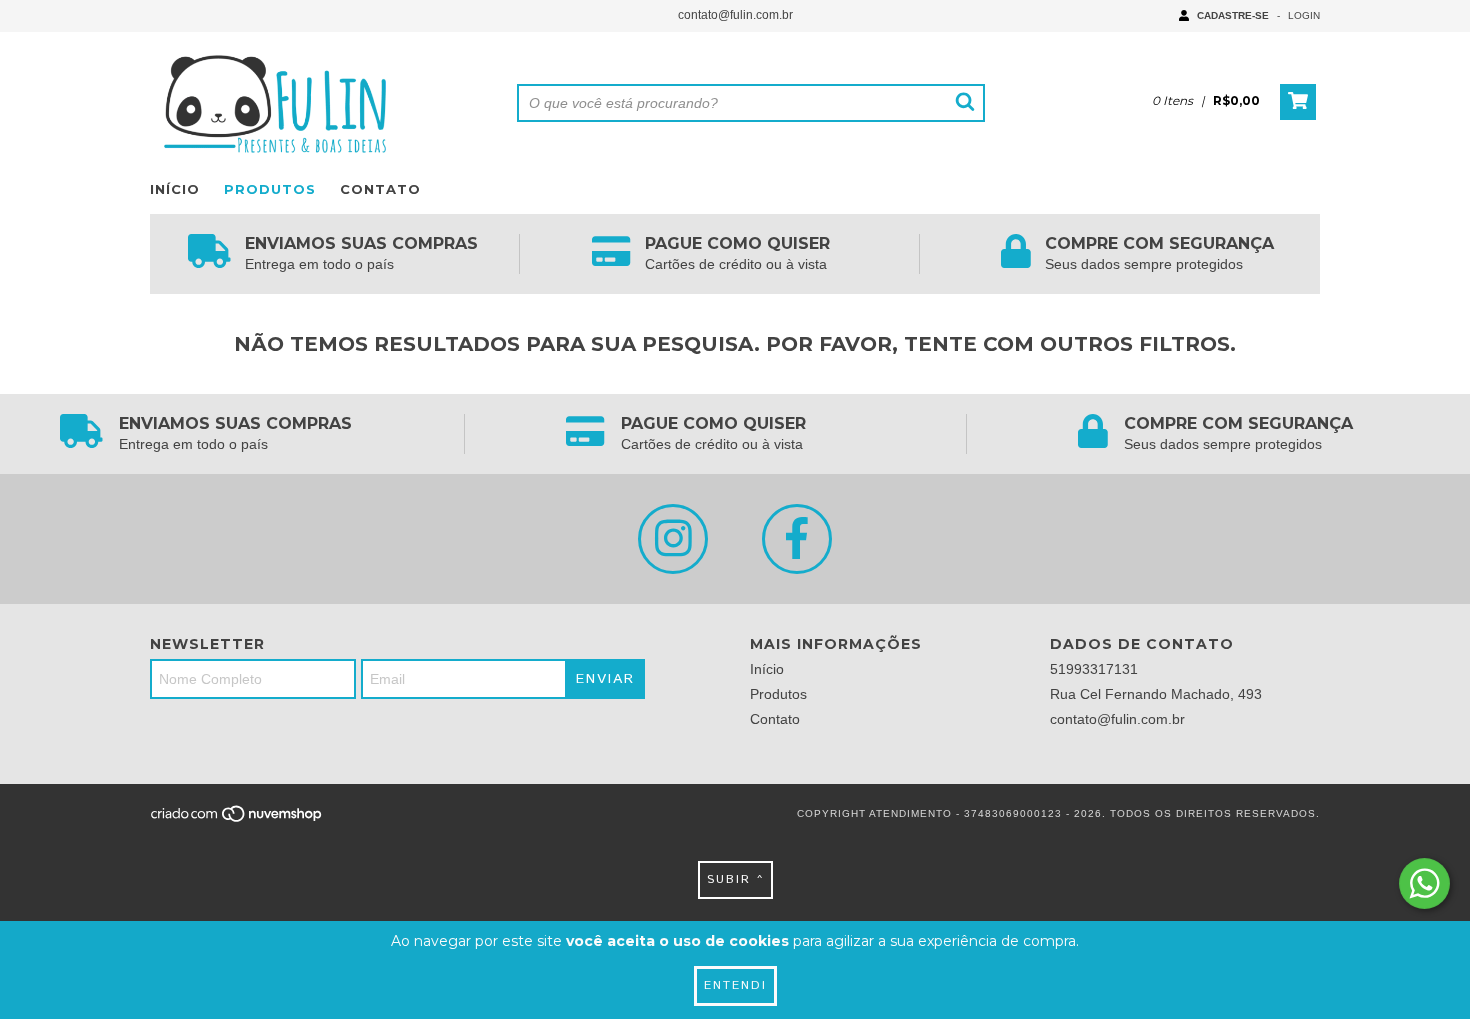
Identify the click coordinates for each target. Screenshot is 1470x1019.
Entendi (735, 985)
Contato (380, 189)
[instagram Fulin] (673, 539)
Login (1304, 15)
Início (175, 189)
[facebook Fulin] (797, 539)
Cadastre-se (1233, 15)
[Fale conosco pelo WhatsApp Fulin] (1424, 883)
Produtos (270, 189)
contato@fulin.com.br (735, 15)
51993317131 (1094, 669)
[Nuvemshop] (237, 820)
